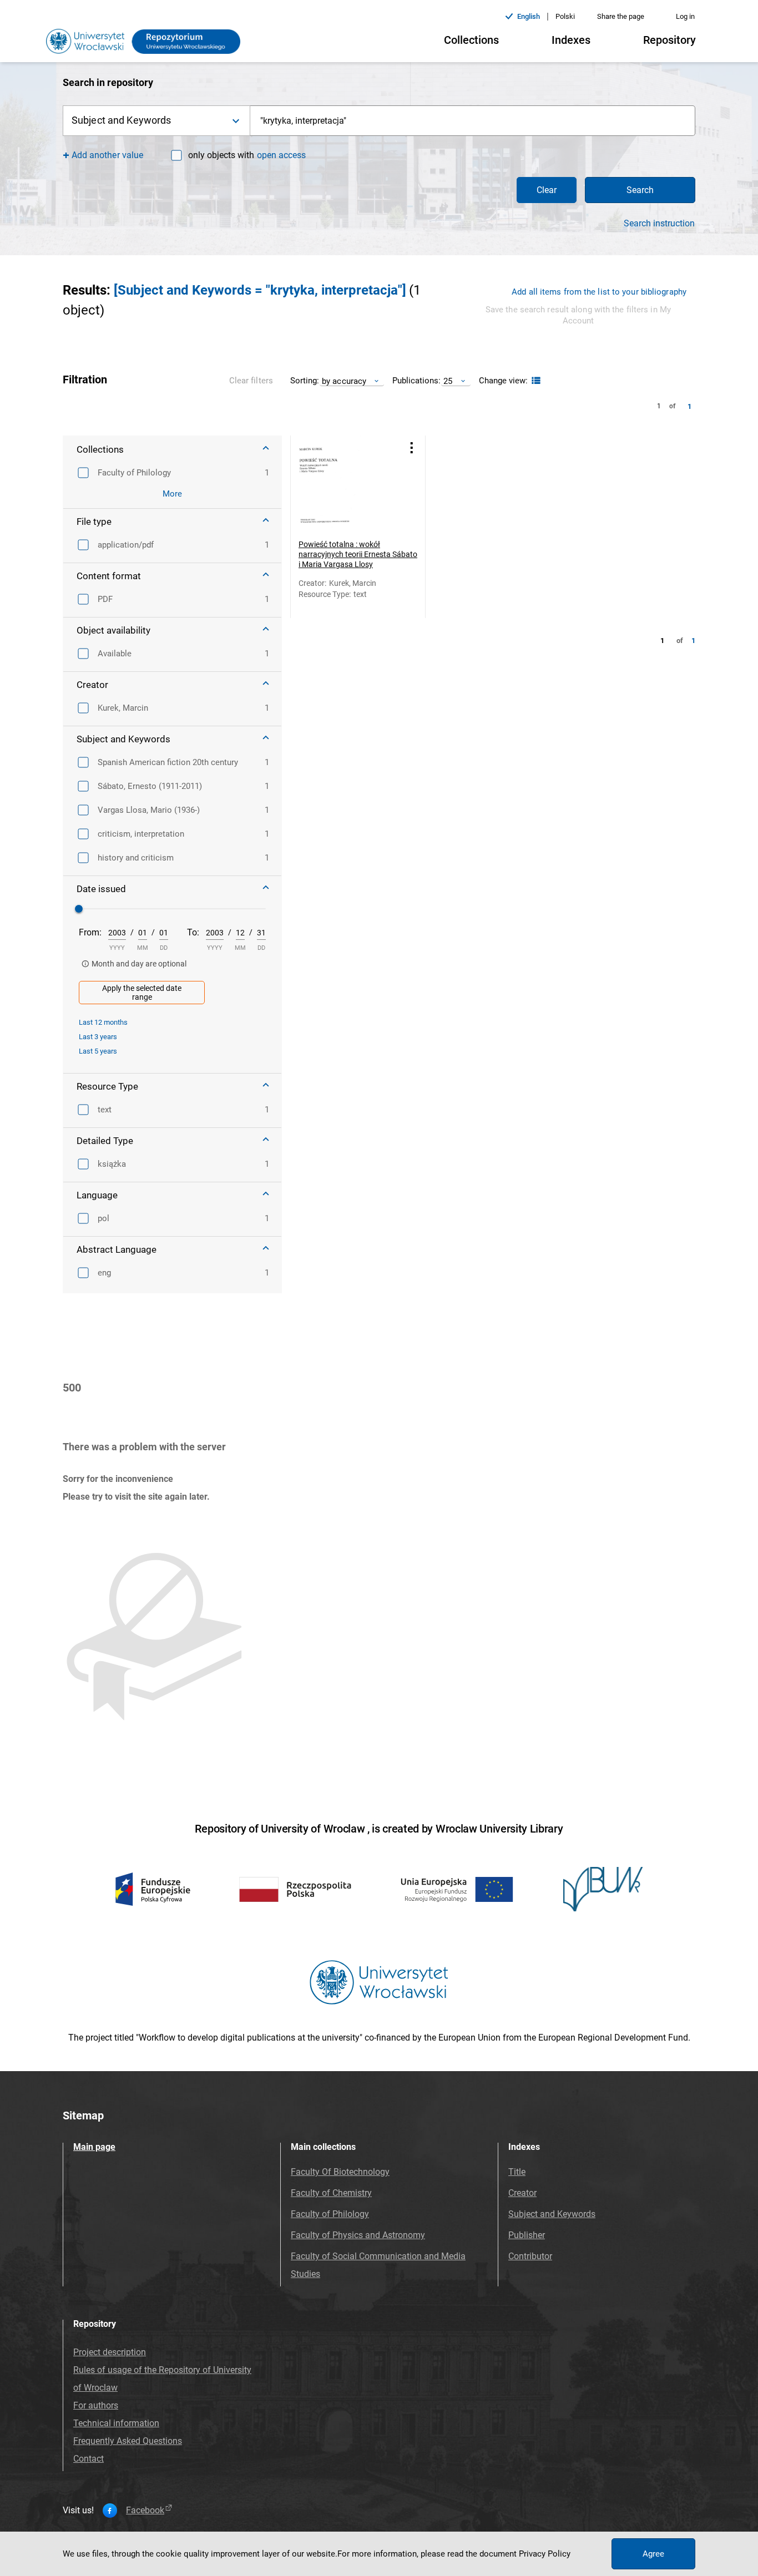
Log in (685, 16)
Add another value (107, 155)
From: (90, 932)
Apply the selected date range (142, 993)
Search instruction (659, 224)
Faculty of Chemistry (331, 2193)
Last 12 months (103, 1022)
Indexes (571, 40)
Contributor (530, 2256)
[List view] (535, 381)
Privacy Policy (545, 2554)
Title (517, 2172)
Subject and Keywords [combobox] (121, 120)
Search (640, 190)
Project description (110, 2352)
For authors (96, 2405)
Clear (547, 190)
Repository (669, 40)
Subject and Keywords (552, 2214)
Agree (653, 2554)
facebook (145, 2511)
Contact (89, 2459)
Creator (522, 2193)
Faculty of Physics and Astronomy (358, 2235)
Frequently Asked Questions (128, 2441)
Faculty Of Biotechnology (340, 2172)
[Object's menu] (412, 447)
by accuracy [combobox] (344, 381)
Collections (471, 40)
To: (193, 932)
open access (281, 155)
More (172, 494)
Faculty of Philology (330, 2214)
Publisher (527, 2235)
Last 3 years (98, 1037)
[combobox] (473, 121)
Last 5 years (98, 1051)
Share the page (621, 16)
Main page (94, 2147)
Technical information (116, 2423)
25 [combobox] (448, 381)
